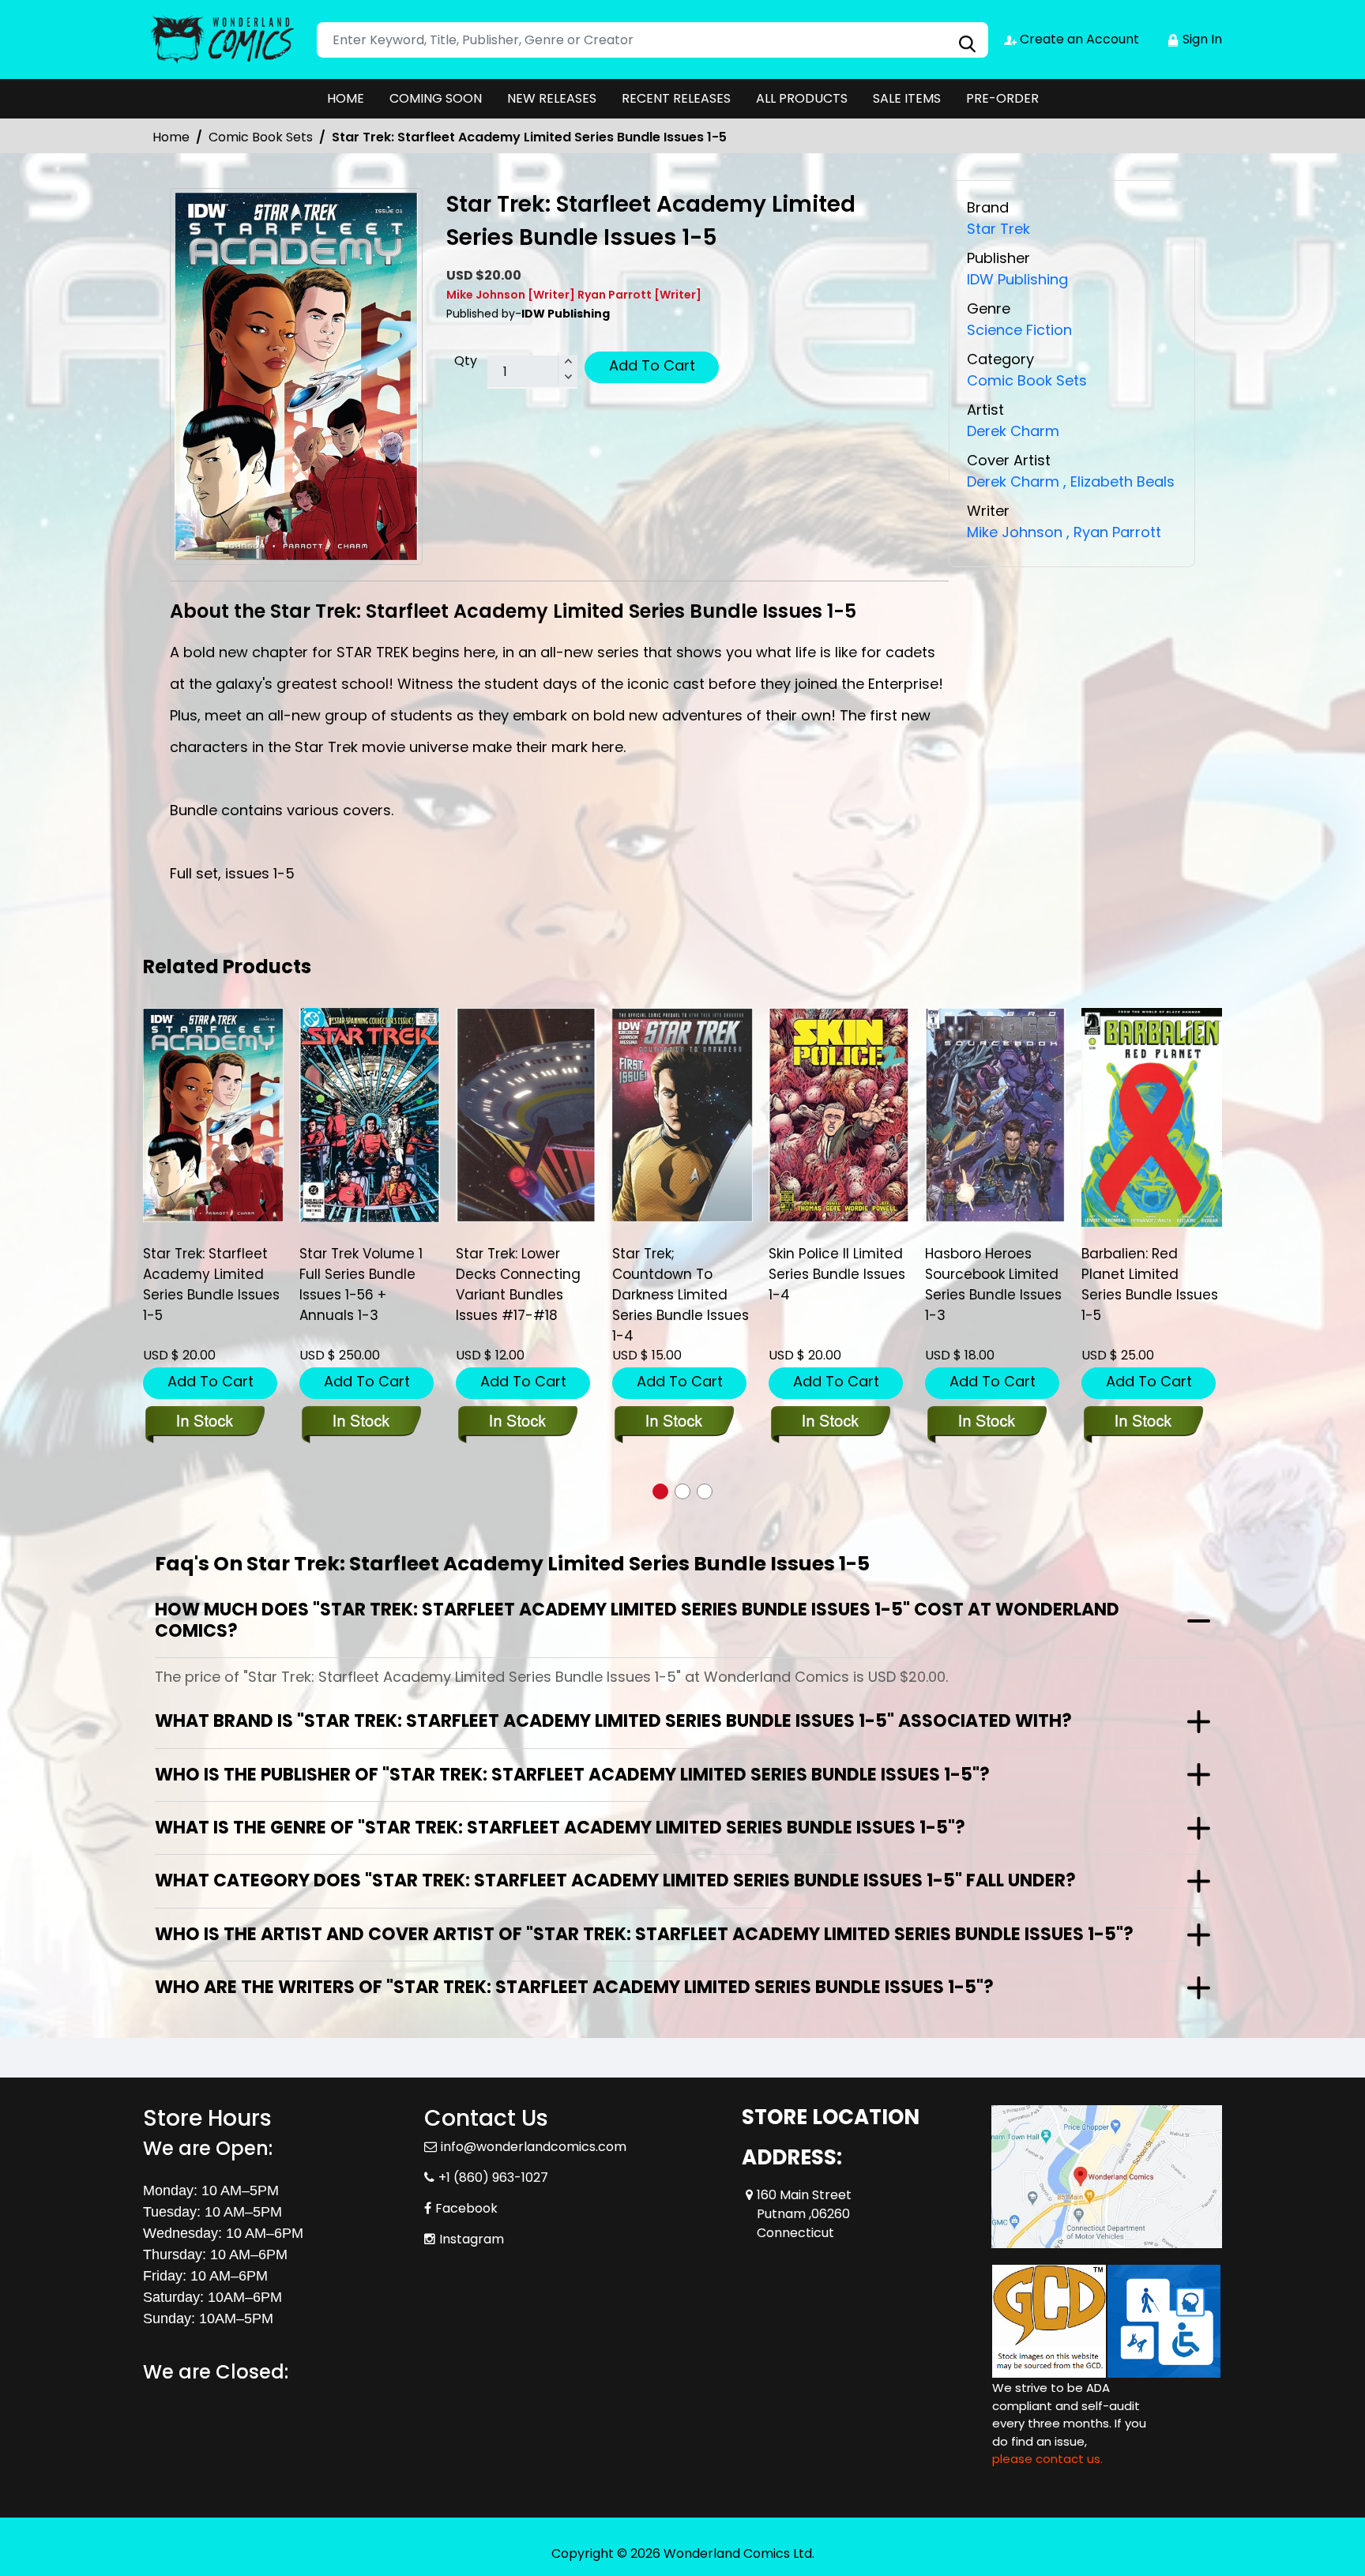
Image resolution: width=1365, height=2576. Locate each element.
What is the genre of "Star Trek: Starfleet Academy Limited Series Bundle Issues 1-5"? (560, 1828)
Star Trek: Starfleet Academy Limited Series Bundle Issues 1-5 (211, 1284)
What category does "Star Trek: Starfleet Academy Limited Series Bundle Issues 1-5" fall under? (615, 1880)
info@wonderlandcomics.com (534, 2147)
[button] (660, 1491)
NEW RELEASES (552, 98)
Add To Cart (652, 365)
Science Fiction (1019, 330)
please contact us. (1047, 2459)
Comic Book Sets (261, 137)
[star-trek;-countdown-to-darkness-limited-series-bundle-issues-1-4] (682, 1115)
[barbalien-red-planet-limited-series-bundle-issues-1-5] (1152, 1117)
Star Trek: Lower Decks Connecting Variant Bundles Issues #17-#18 (518, 1284)
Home (171, 137)
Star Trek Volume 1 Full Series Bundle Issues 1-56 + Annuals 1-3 (361, 1284)
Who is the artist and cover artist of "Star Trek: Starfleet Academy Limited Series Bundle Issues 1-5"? (644, 1934)
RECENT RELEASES (676, 98)
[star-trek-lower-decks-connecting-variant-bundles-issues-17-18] (526, 1115)
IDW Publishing (1017, 279)
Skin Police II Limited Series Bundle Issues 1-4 (837, 1274)
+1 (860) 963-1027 (493, 2177)
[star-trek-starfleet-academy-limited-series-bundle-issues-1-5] (213, 1115)
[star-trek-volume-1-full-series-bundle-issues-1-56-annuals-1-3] (370, 1115)
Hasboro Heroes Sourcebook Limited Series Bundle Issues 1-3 (993, 1284)
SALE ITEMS (907, 98)
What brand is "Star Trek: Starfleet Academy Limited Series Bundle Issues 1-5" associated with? (613, 1721)
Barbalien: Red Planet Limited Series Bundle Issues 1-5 (1150, 1284)
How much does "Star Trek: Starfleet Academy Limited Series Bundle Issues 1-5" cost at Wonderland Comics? (637, 1620)
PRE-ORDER (1002, 98)
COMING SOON (436, 98)
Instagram (472, 2239)
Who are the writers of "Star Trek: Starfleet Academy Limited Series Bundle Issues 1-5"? (574, 1987)
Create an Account (1078, 39)
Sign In (1201, 39)
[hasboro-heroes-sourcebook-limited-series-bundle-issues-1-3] (995, 1115)
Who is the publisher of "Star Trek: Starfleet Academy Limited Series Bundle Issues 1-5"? (572, 1775)
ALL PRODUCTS (802, 98)
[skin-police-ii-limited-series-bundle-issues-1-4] (839, 1115)
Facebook (466, 2208)
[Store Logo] (222, 39)
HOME (346, 98)
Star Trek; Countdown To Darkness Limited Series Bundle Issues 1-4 (681, 1295)
